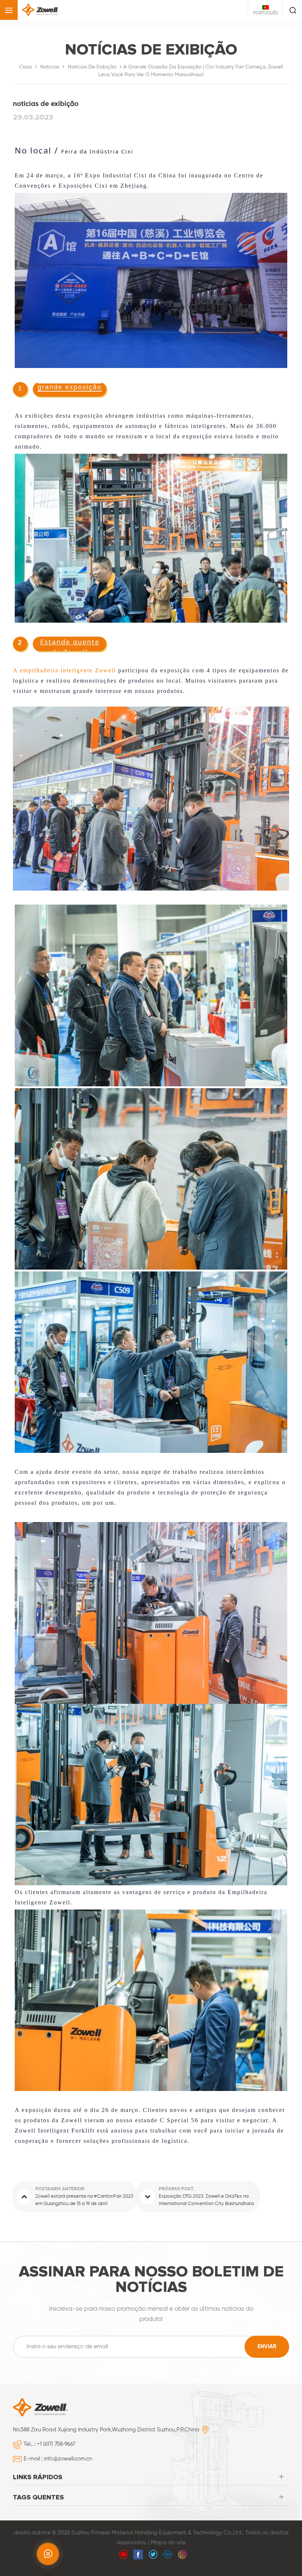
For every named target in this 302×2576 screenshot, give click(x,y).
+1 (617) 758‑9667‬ (56, 2444)
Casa (25, 67)
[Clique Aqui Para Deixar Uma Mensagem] (48, 2554)
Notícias (50, 67)
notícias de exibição (92, 67)
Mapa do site (168, 2543)
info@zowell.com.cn (68, 2459)
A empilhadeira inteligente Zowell (64, 670)
